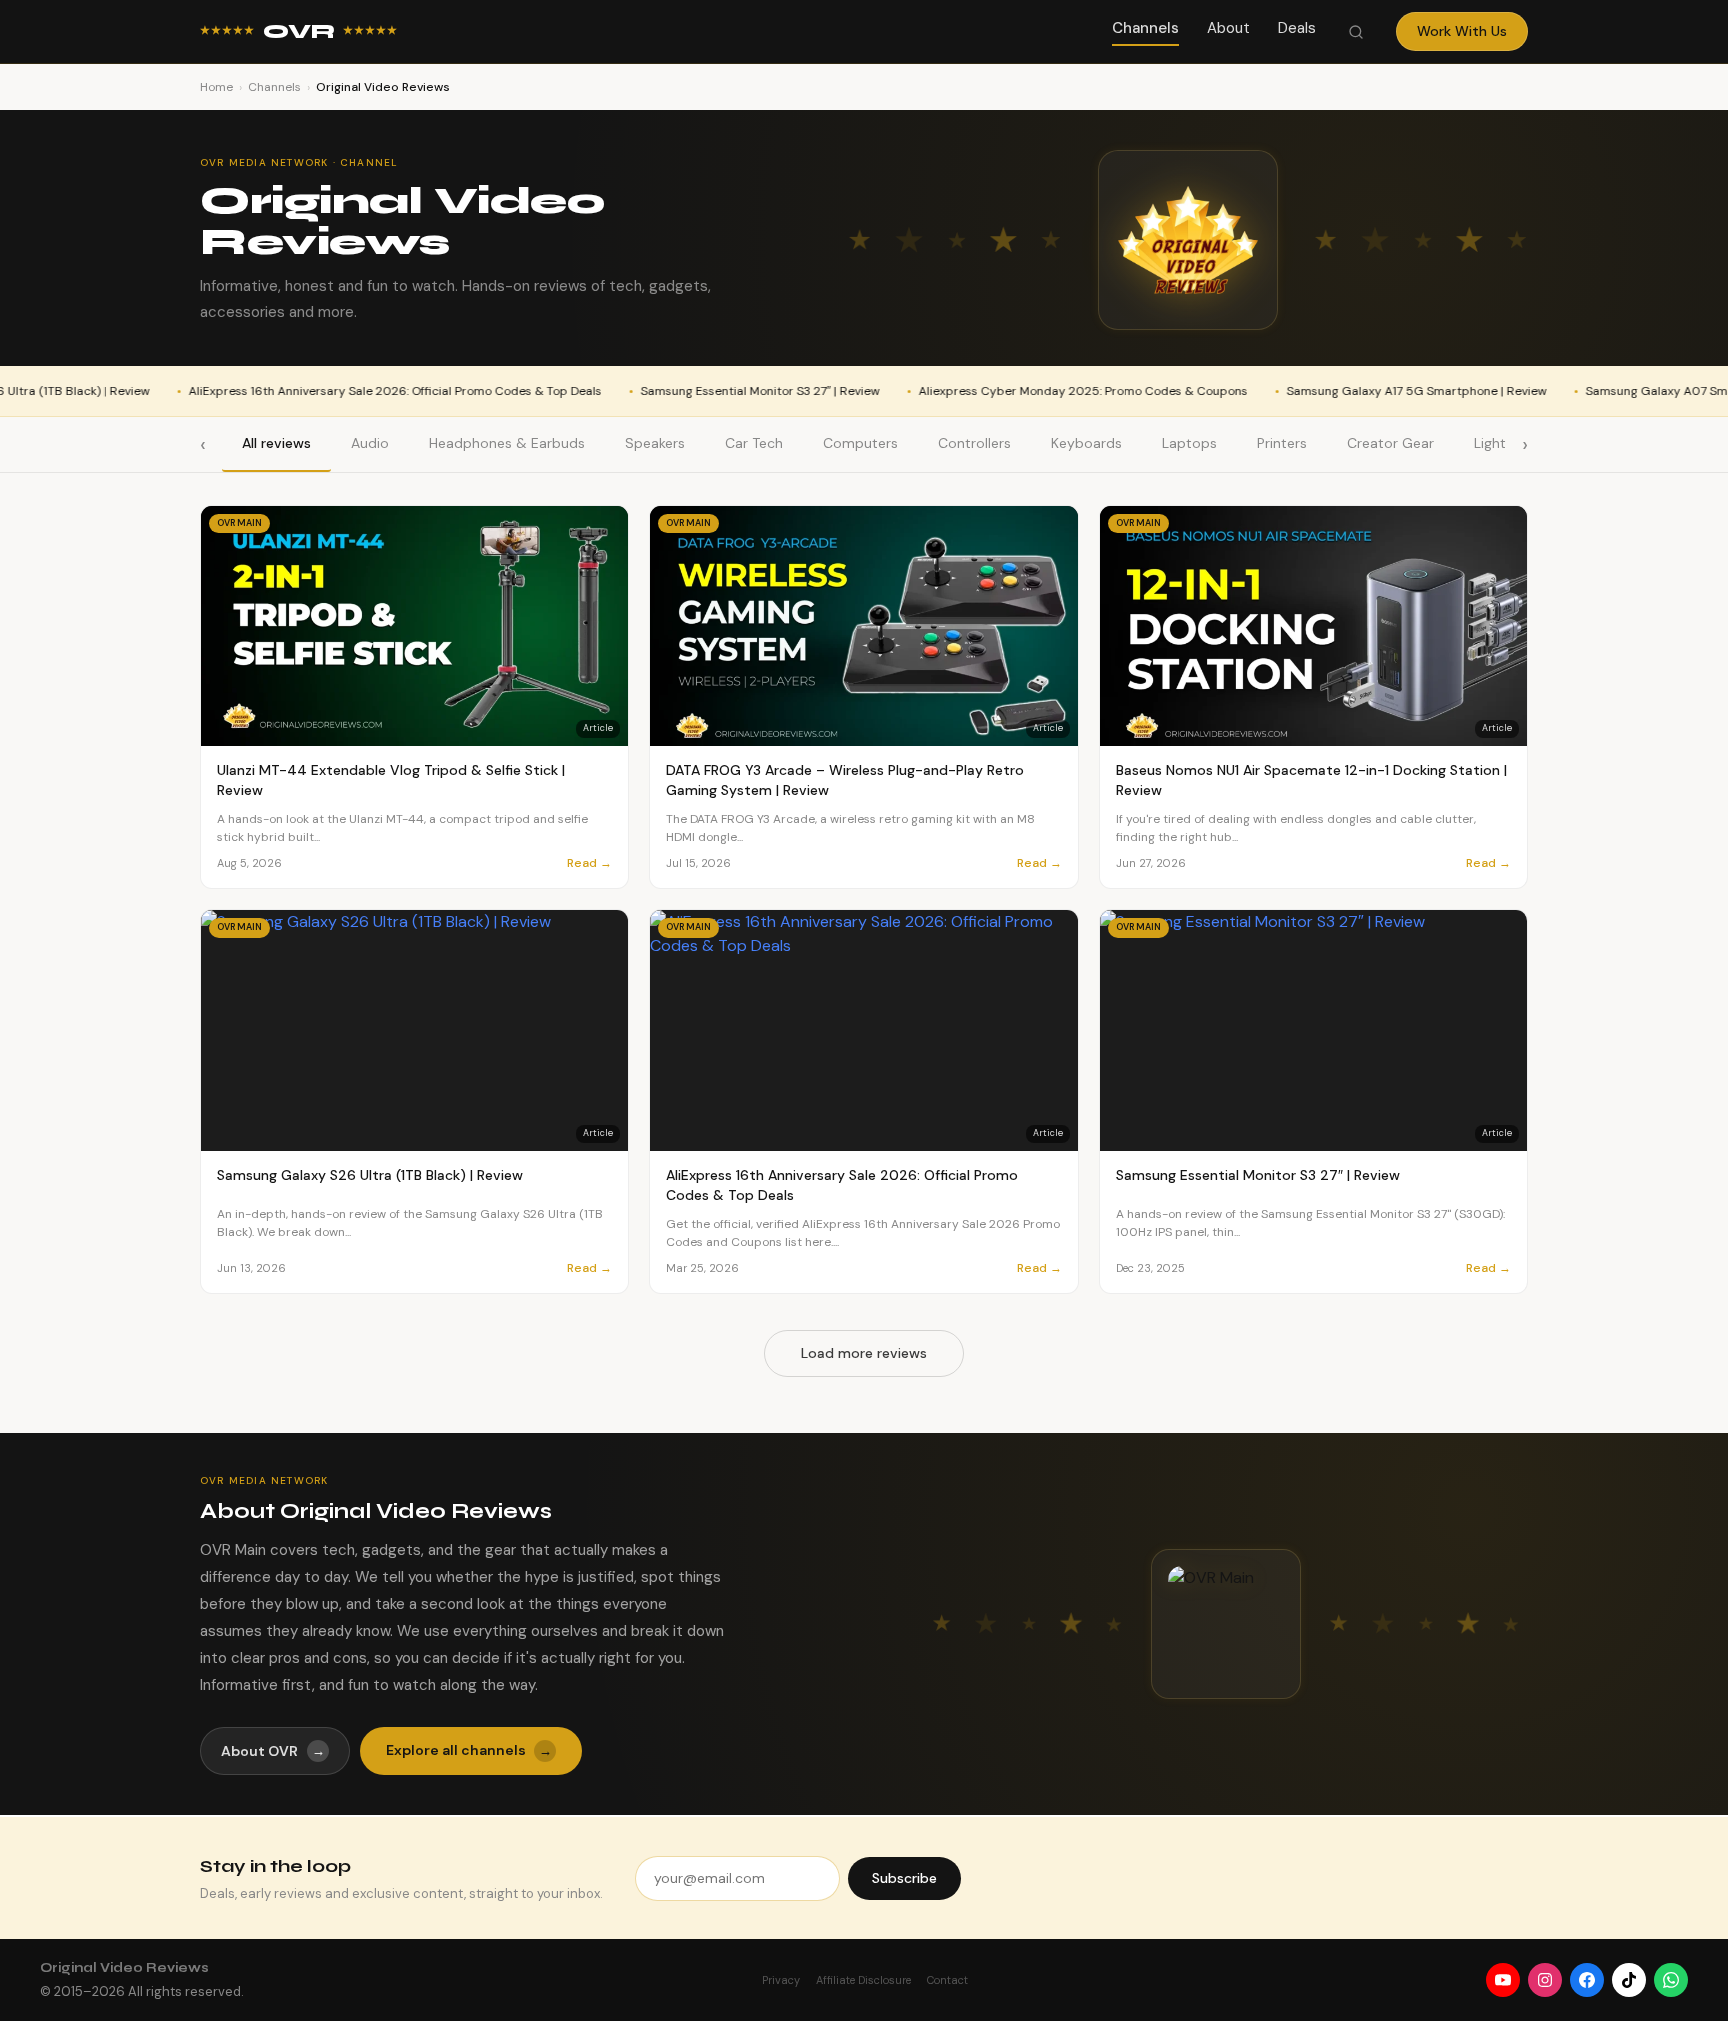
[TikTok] (1629, 1980)
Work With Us (1462, 31)
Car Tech (754, 443)
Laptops (1189, 443)
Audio (370, 443)
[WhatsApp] (1671, 1980)
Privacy (781, 1980)
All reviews (276, 443)
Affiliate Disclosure (863, 1980)
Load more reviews (864, 1353)
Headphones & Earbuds (507, 443)
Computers (860, 443)
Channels (1145, 28)
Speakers (655, 443)
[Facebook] (1587, 1980)
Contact (947, 1980)
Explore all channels (469, 1750)
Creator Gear (1390, 443)
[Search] (1356, 32)
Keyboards (1086, 443)
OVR (299, 31)
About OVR (273, 1751)
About (1228, 28)
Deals (1297, 28)
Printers (1282, 443)
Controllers (974, 443)
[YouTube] (1503, 1980)
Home (216, 87)
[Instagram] (1545, 1980)
